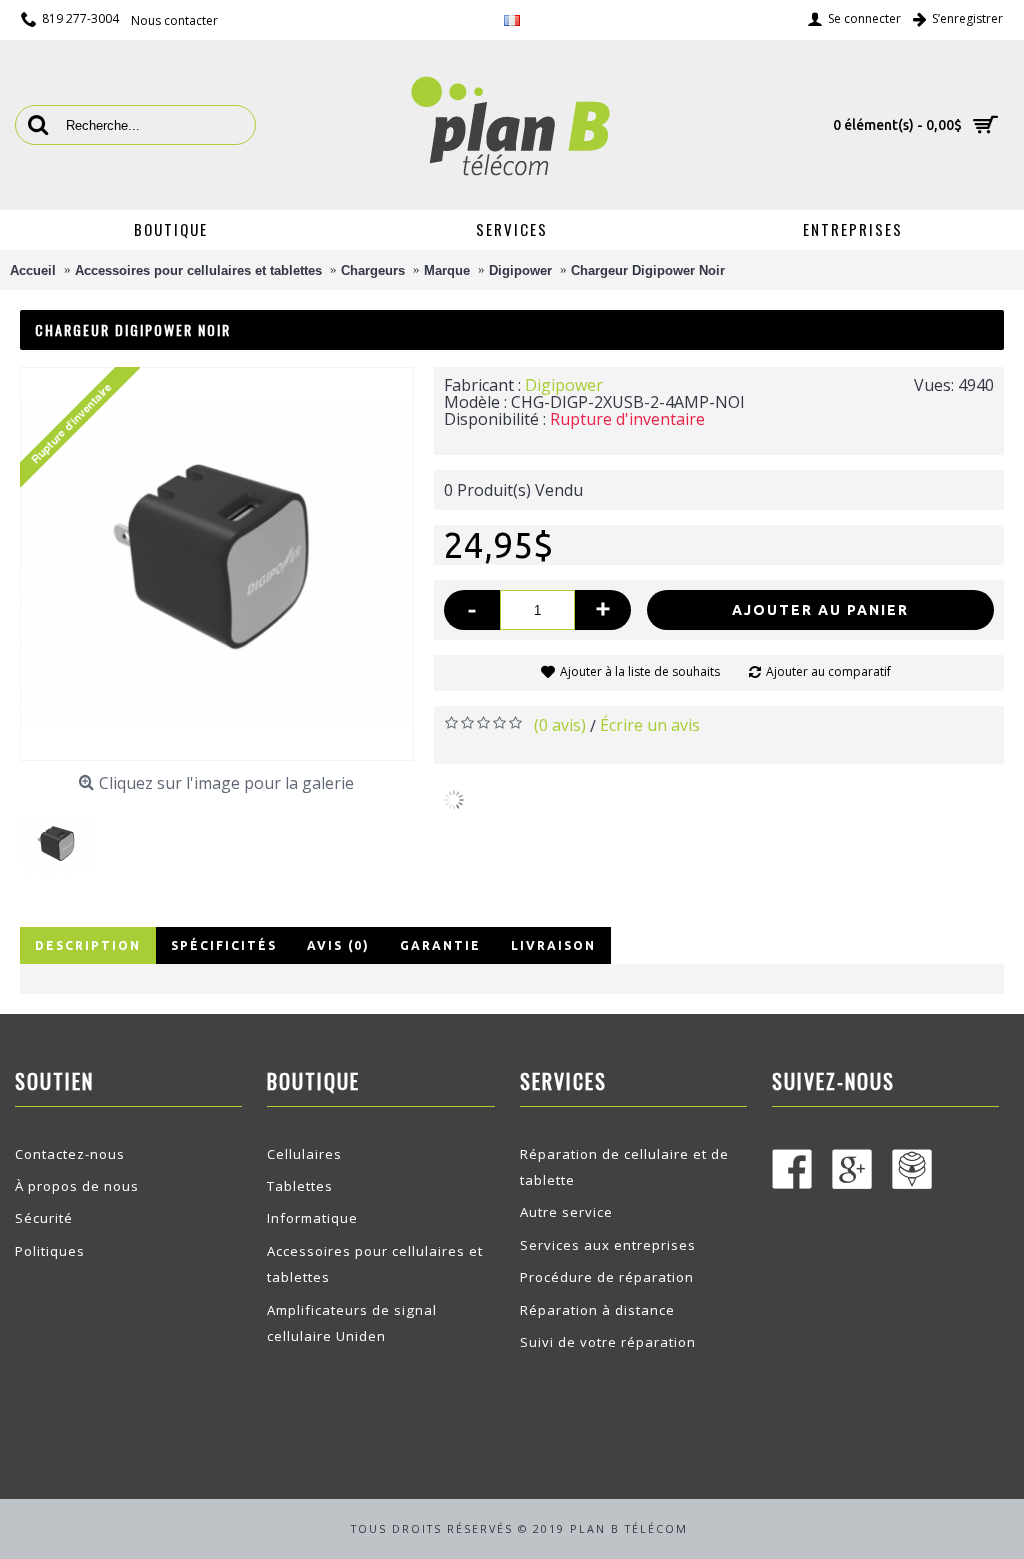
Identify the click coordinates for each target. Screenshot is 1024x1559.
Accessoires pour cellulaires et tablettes (375, 1264)
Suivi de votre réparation (608, 1342)
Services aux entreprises (608, 1245)
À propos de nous (77, 1186)
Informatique (312, 1218)
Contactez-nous (70, 1154)
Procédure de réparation (607, 1277)
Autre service (566, 1212)
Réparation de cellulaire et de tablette (624, 1167)
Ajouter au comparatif (828, 671)
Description (88, 945)
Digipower (564, 385)
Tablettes (300, 1186)
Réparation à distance (597, 1310)
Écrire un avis (650, 725)
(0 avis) (560, 725)
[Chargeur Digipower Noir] (64, 837)
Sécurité (44, 1218)
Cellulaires (304, 1154)
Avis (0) (338, 945)
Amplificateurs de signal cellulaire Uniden (352, 1323)
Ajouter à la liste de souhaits (640, 671)
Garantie (440, 945)
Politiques (50, 1251)
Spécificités (224, 945)
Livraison (553, 945)
